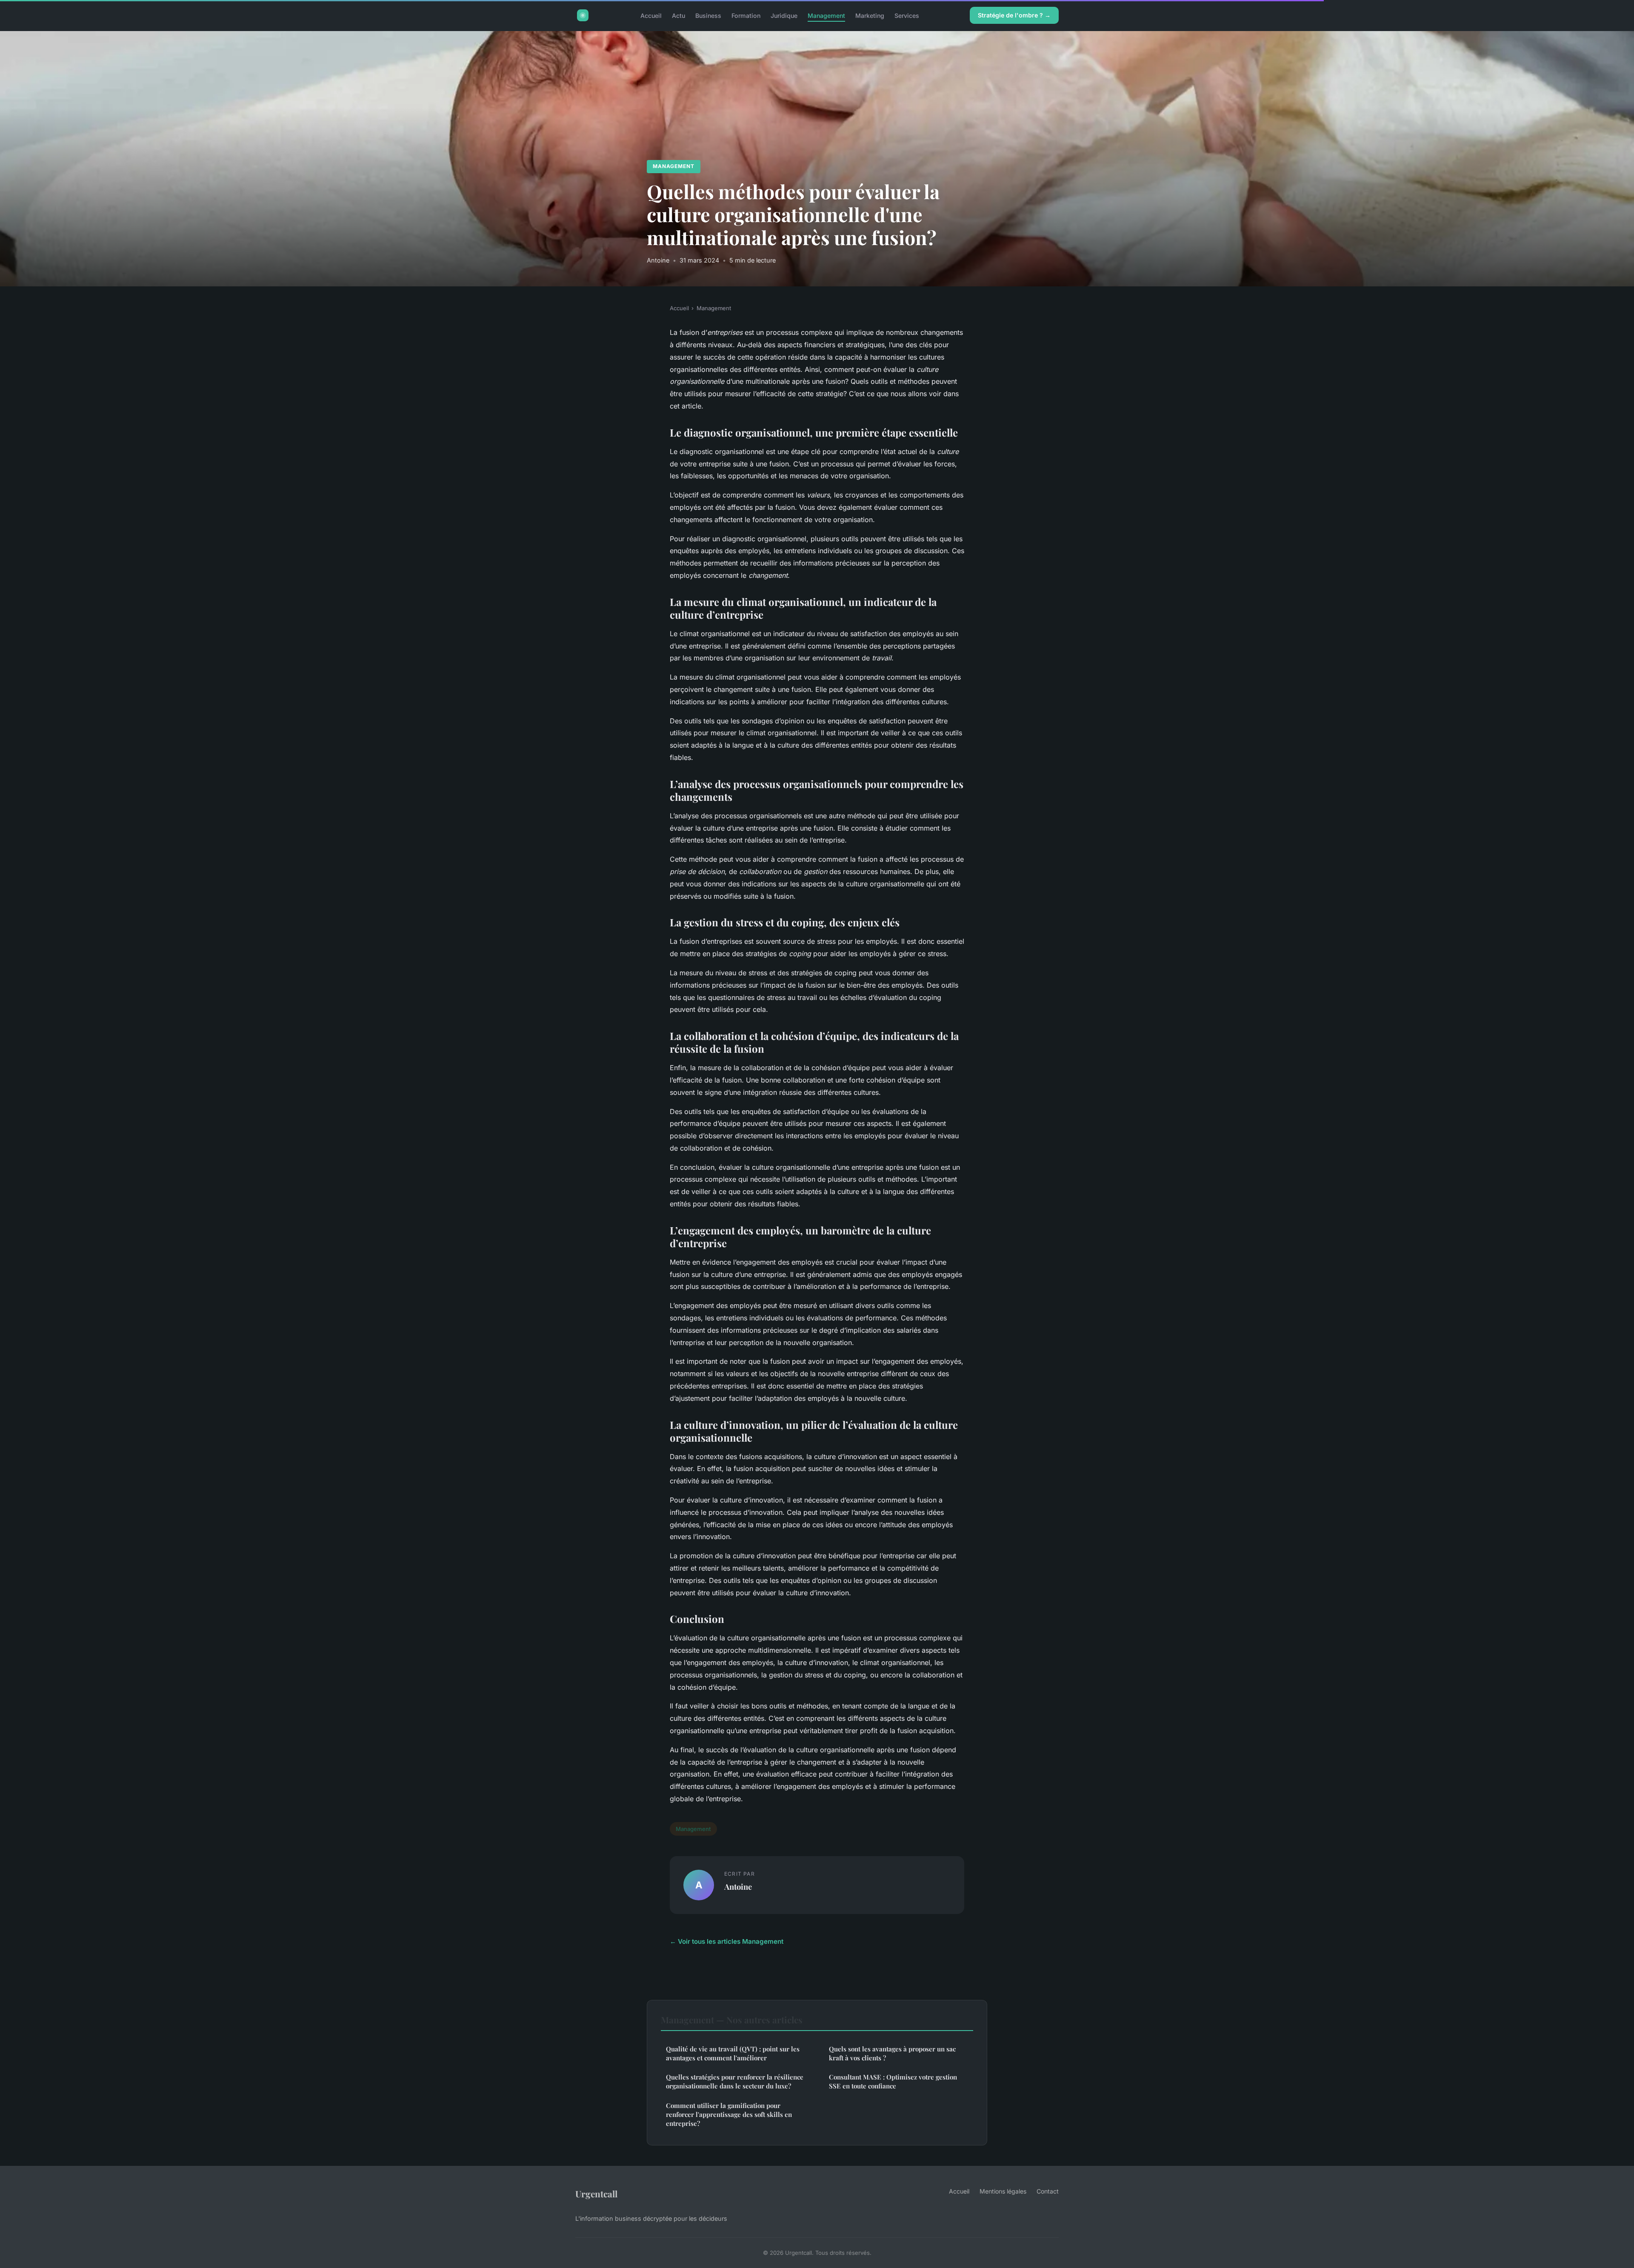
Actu (678, 15)
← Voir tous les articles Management (727, 1941)
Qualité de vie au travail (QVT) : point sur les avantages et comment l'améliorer (733, 2053)
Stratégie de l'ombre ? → (1014, 15)
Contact (1048, 2191)
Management (826, 15)
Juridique (784, 15)
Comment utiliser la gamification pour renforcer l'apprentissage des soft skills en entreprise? (729, 2115)
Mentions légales (1003, 2191)
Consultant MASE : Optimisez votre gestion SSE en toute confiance (893, 2081)
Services (907, 15)
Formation (746, 15)
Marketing (870, 15)
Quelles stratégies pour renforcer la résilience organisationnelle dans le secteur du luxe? (735, 2081)
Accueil (651, 15)
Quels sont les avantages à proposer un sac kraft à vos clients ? (892, 2053)
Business (708, 15)
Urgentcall (596, 2194)
